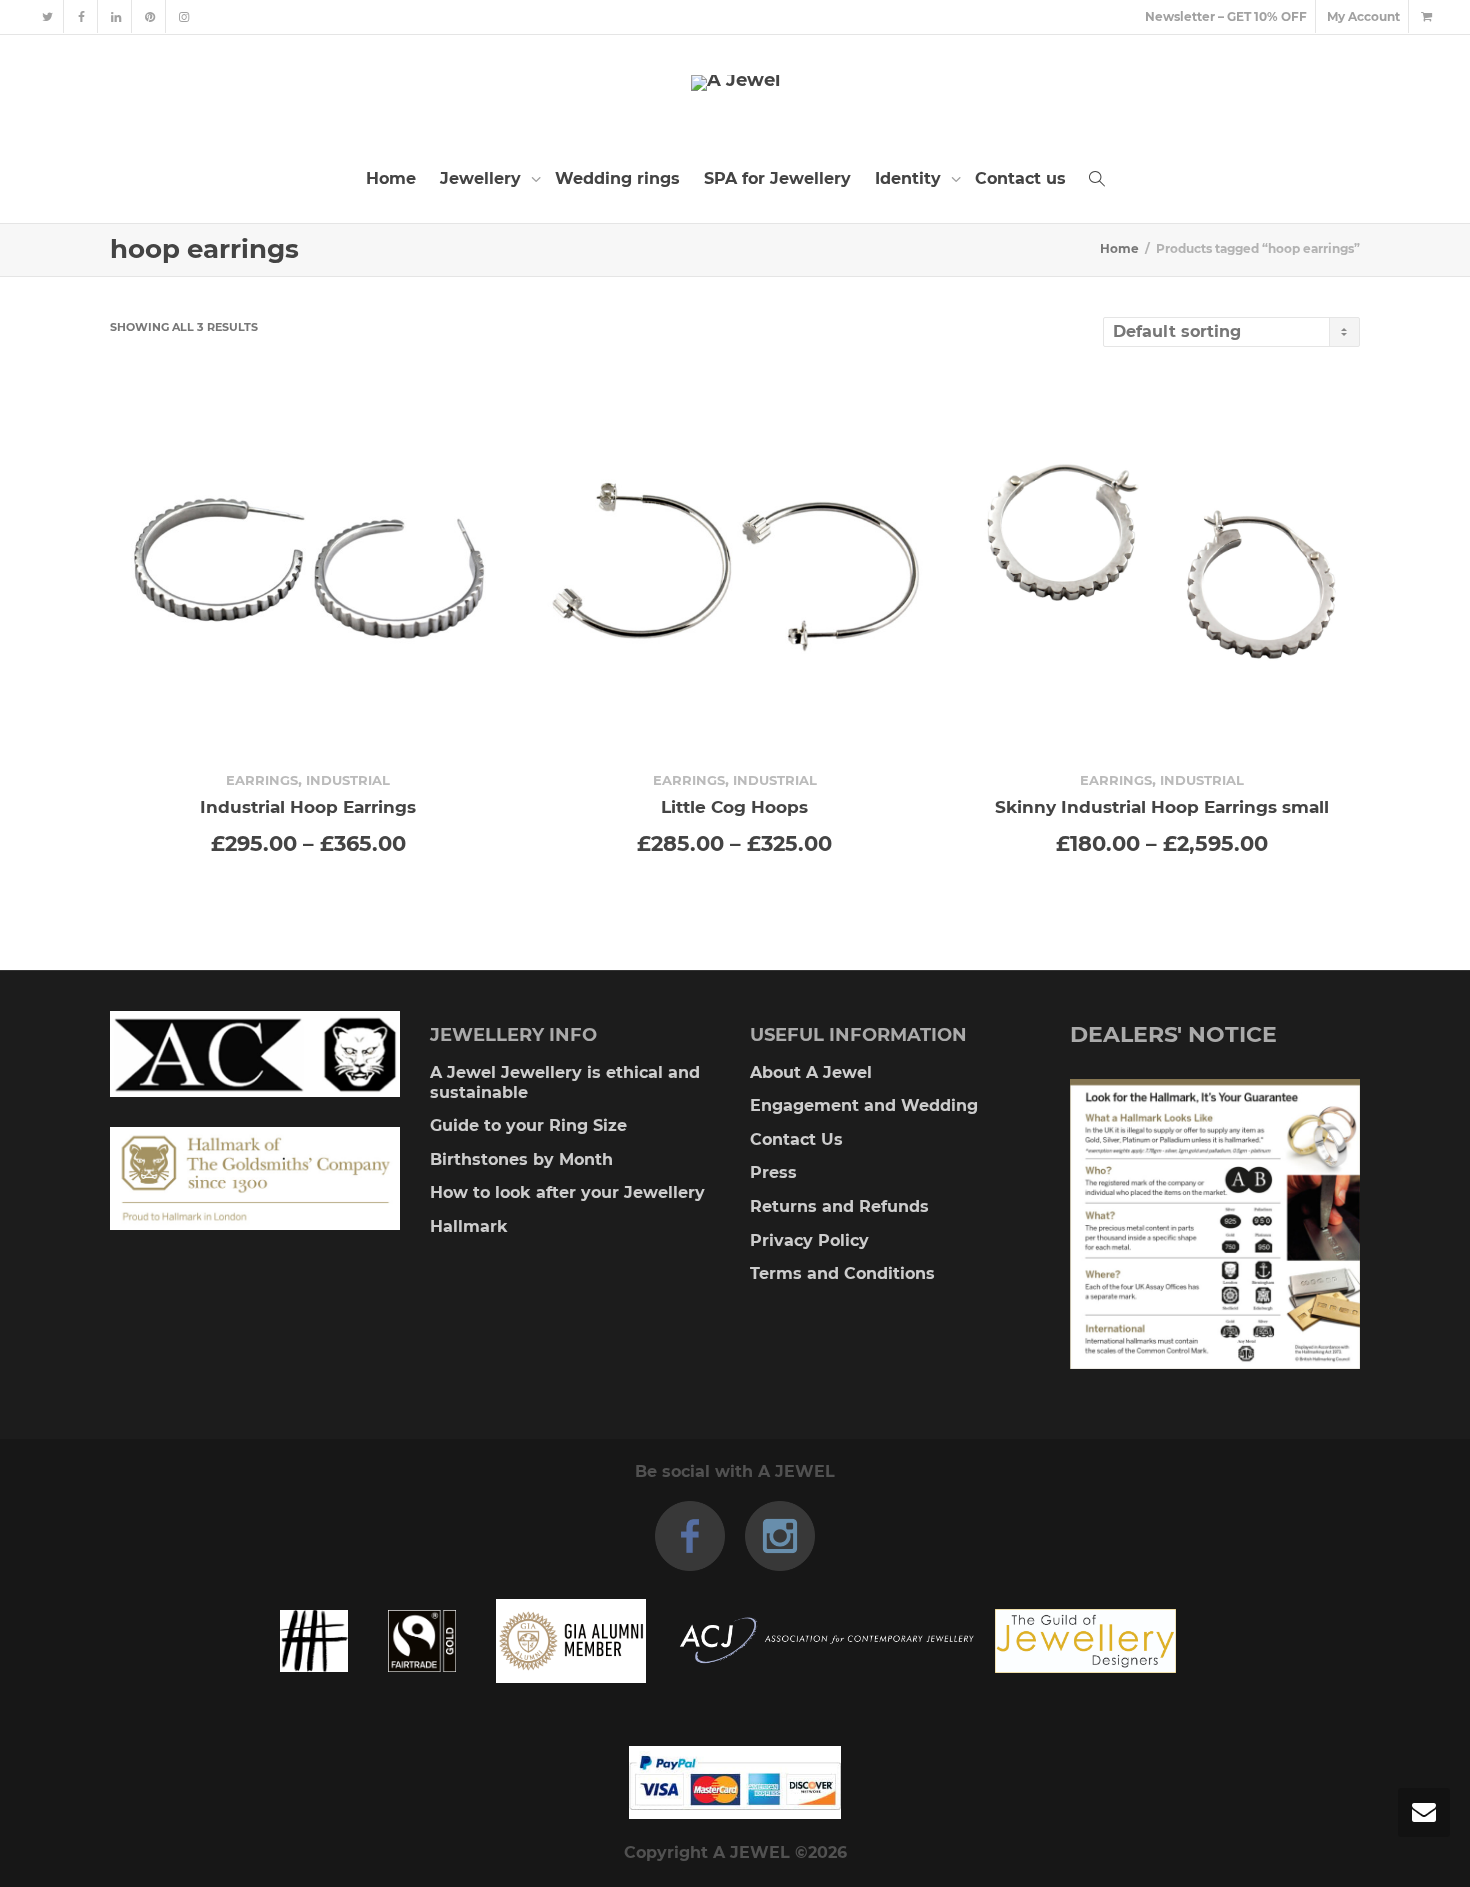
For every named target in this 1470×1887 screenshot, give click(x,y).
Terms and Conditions (842, 1273)
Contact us (1020, 178)
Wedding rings (617, 178)
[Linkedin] (115, 16)
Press (773, 1172)
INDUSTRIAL (348, 780)
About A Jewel (811, 1072)
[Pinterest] (149, 16)
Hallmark (469, 1226)
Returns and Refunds (839, 1206)
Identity (910, 178)
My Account (1363, 16)
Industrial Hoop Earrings (308, 806)
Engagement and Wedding (864, 1105)
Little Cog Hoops (734, 806)
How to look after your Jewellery (567, 1192)
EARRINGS (262, 780)
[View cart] (1426, 16)
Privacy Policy (809, 1240)
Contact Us (796, 1139)
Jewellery (483, 178)
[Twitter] (47, 16)
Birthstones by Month (521, 1159)
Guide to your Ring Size (528, 1125)
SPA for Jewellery (777, 178)
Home (391, 178)
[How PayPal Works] (735, 1782)
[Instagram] (183, 16)
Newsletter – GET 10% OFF (1226, 16)
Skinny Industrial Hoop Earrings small (1162, 806)
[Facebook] (81, 16)
